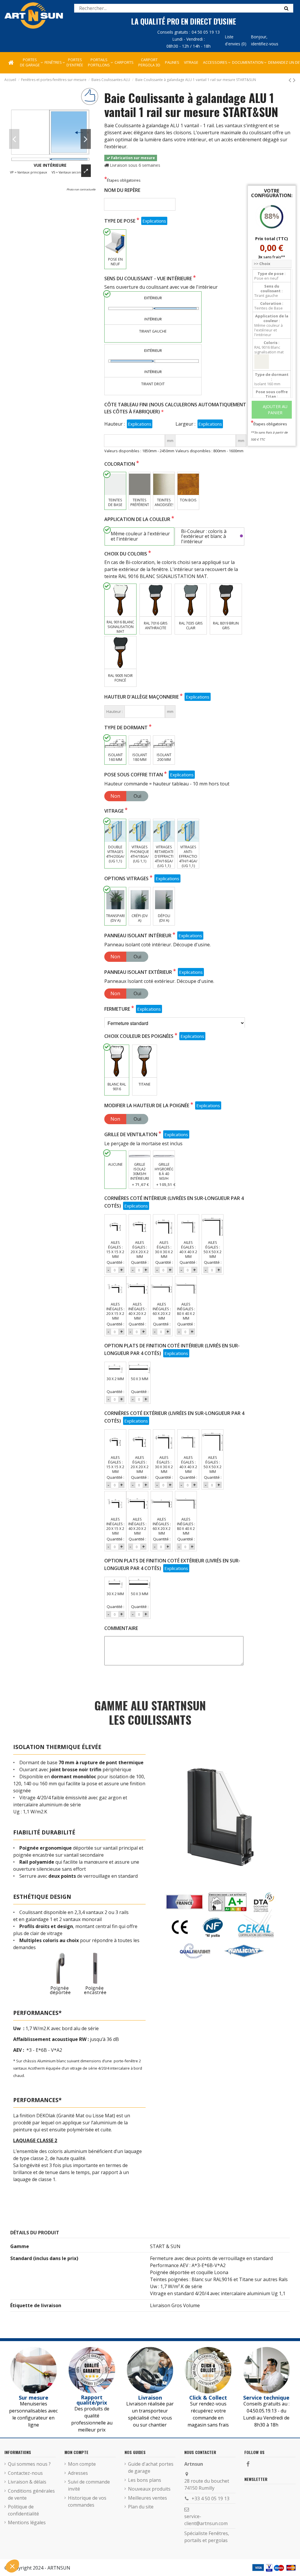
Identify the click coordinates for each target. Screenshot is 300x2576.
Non (115, 796)
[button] (215, 63)
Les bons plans (145, 2480)
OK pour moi (50, 2546)
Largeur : (185, 424)
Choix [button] (262, 264)
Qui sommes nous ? (29, 2464)
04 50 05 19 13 (206, 32)
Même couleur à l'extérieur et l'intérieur (140, 536)
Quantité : (115, 1262)
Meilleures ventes (148, 2498)
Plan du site (141, 2507)
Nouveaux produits (149, 2489)
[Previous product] (291, 80)
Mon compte (82, 2464)
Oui (137, 796)
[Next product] (294, 80)
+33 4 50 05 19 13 (210, 2498)
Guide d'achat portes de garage (151, 2467)
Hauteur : (115, 424)
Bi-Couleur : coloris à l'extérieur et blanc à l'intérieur (204, 537)
